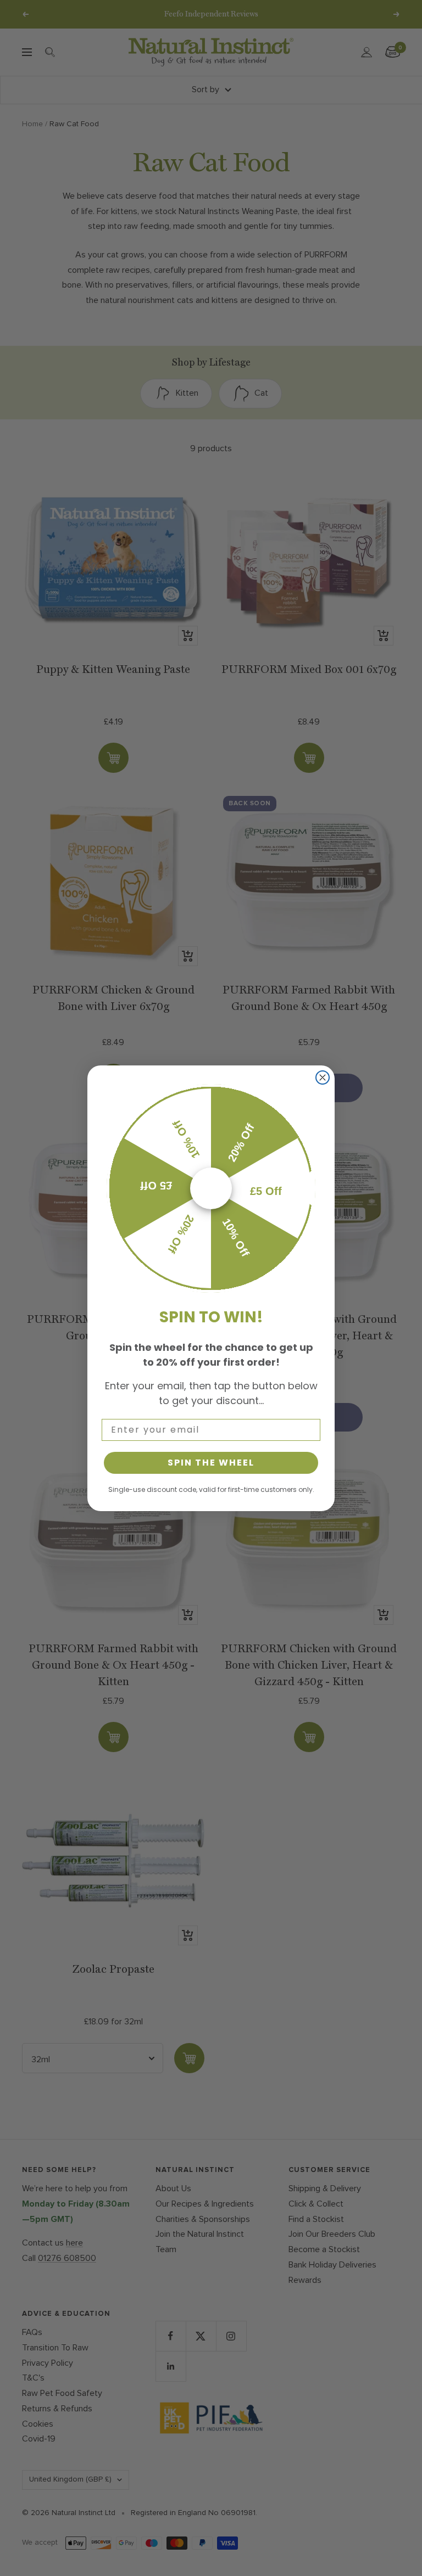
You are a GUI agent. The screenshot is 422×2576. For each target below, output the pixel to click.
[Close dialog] (323, 1077)
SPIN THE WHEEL (211, 1463)
